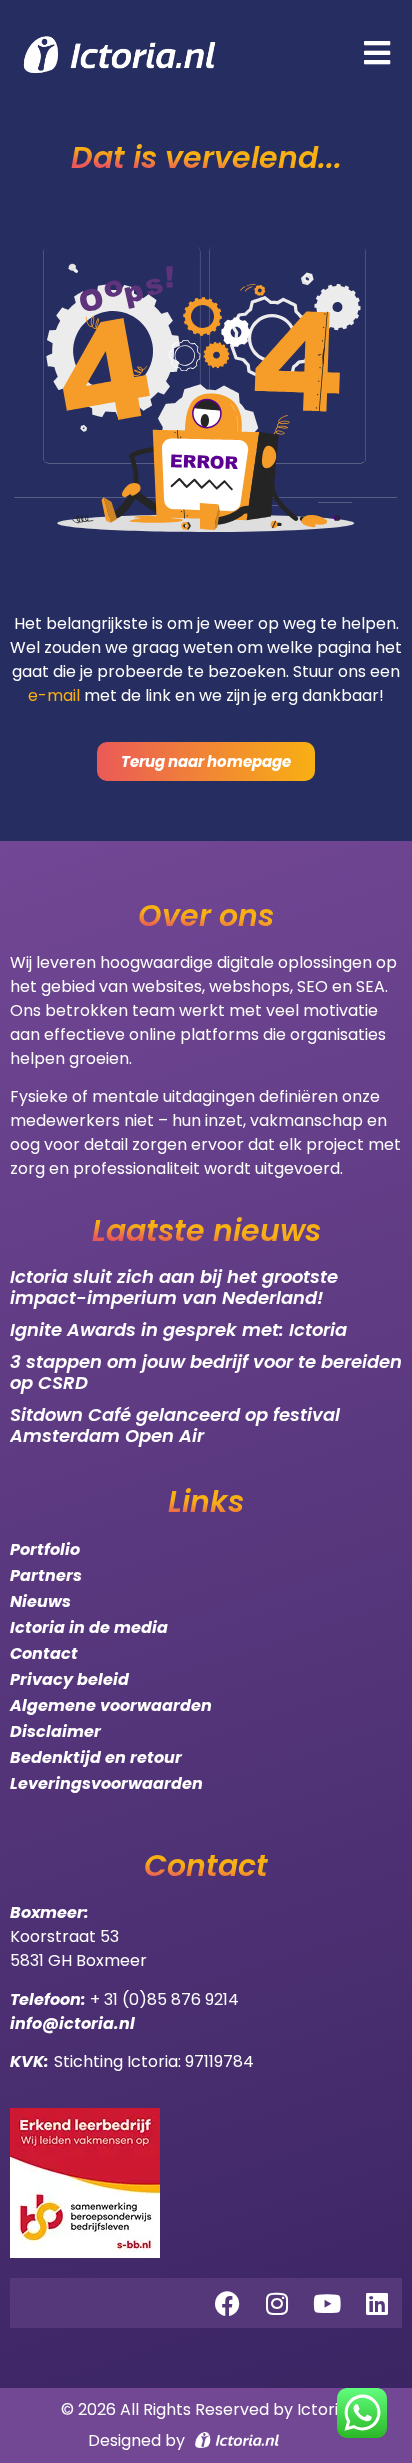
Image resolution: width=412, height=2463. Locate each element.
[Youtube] (327, 2303)
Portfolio (45, 1549)
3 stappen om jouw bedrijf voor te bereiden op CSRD (206, 1372)
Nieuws (40, 1601)
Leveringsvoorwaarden (106, 1783)
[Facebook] (227, 2303)
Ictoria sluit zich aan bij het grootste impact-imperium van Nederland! (174, 1287)
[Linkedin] (377, 2303)
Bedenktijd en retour (96, 1757)
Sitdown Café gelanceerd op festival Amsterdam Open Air (175, 1425)
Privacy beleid (69, 1679)
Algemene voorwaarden (111, 1705)
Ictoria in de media (89, 1627)
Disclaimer (55, 1731)
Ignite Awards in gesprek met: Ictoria (178, 1329)
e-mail (54, 695)
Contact (44, 1653)
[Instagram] (277, 2303)
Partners (46, 1575)
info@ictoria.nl (72, 2023)
